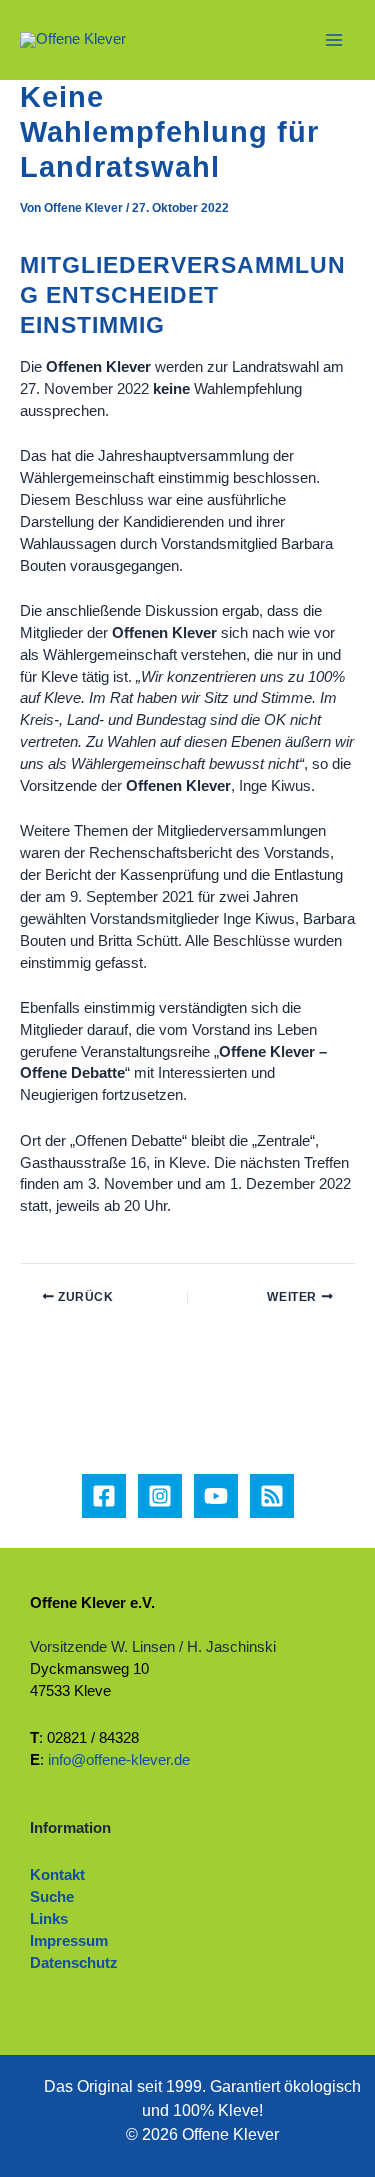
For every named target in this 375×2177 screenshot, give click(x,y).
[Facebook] (104, 1496)
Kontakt (57, 1875)
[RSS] (272, 1496)
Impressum (69, 1941)
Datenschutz (74, 1963)
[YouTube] (216, 1496)
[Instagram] (160, 1496)
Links (49, 1919)
